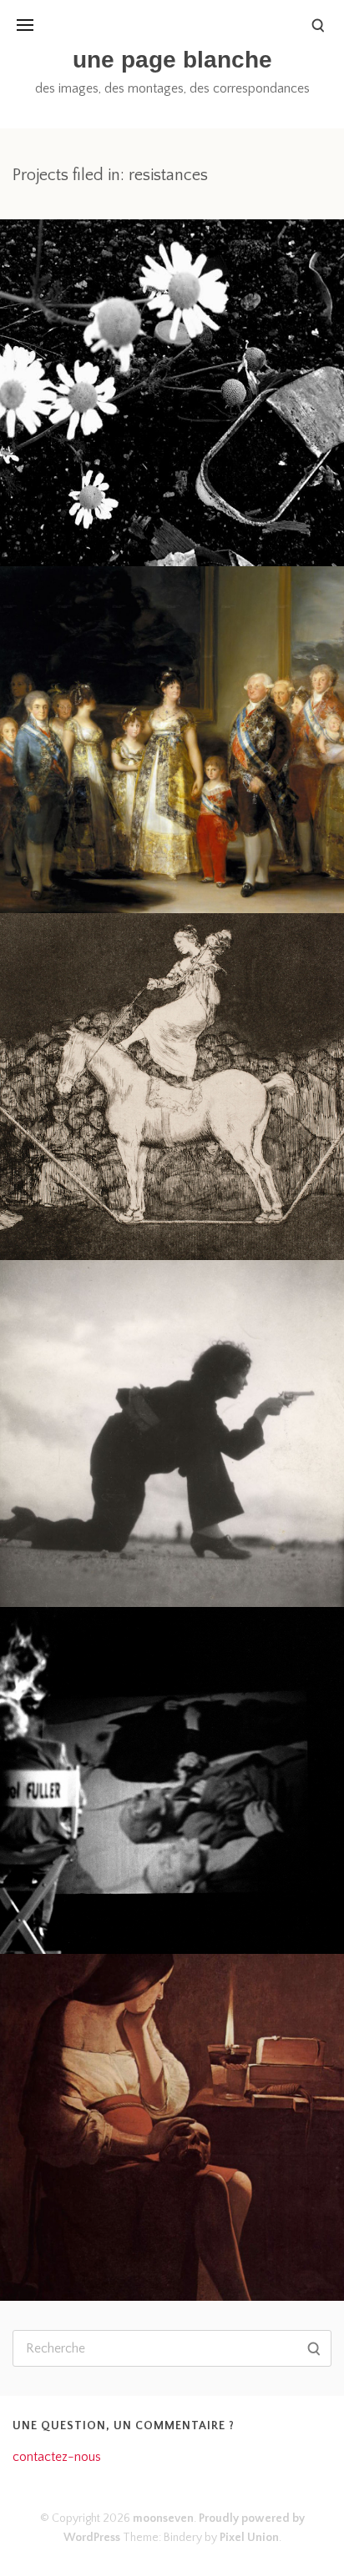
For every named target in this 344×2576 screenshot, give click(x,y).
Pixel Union (249, 2538)
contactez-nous (57, 2457)
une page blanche (172, 60)
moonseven (163, 2518)
